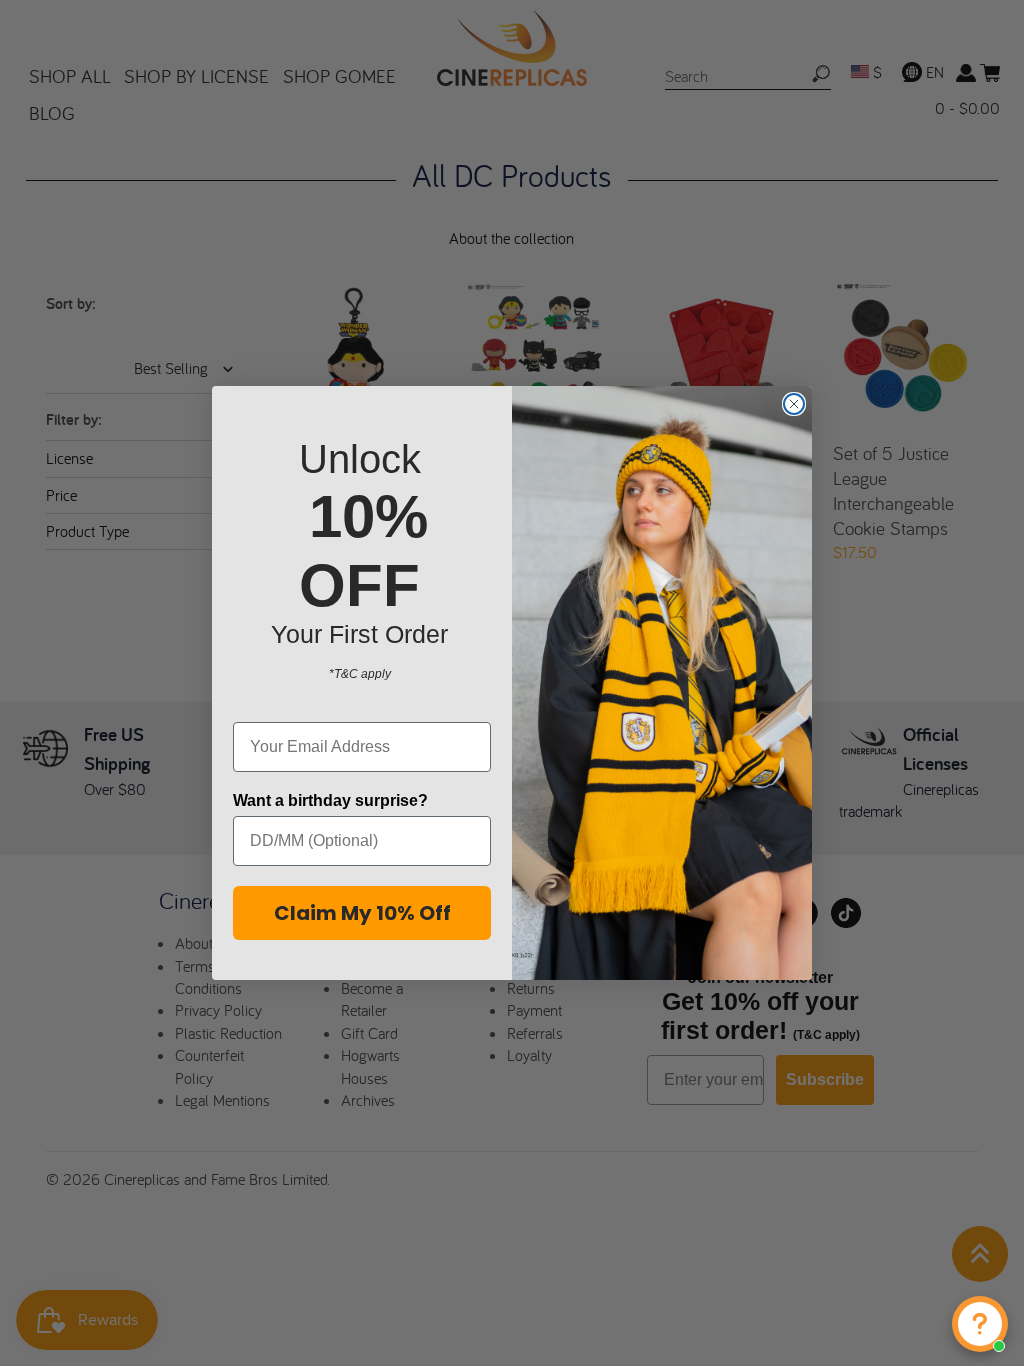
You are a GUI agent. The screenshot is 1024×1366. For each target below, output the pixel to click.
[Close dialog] (794, 404)
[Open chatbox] (980, 1324)
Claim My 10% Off (362, 913)
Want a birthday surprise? (330, 800)
